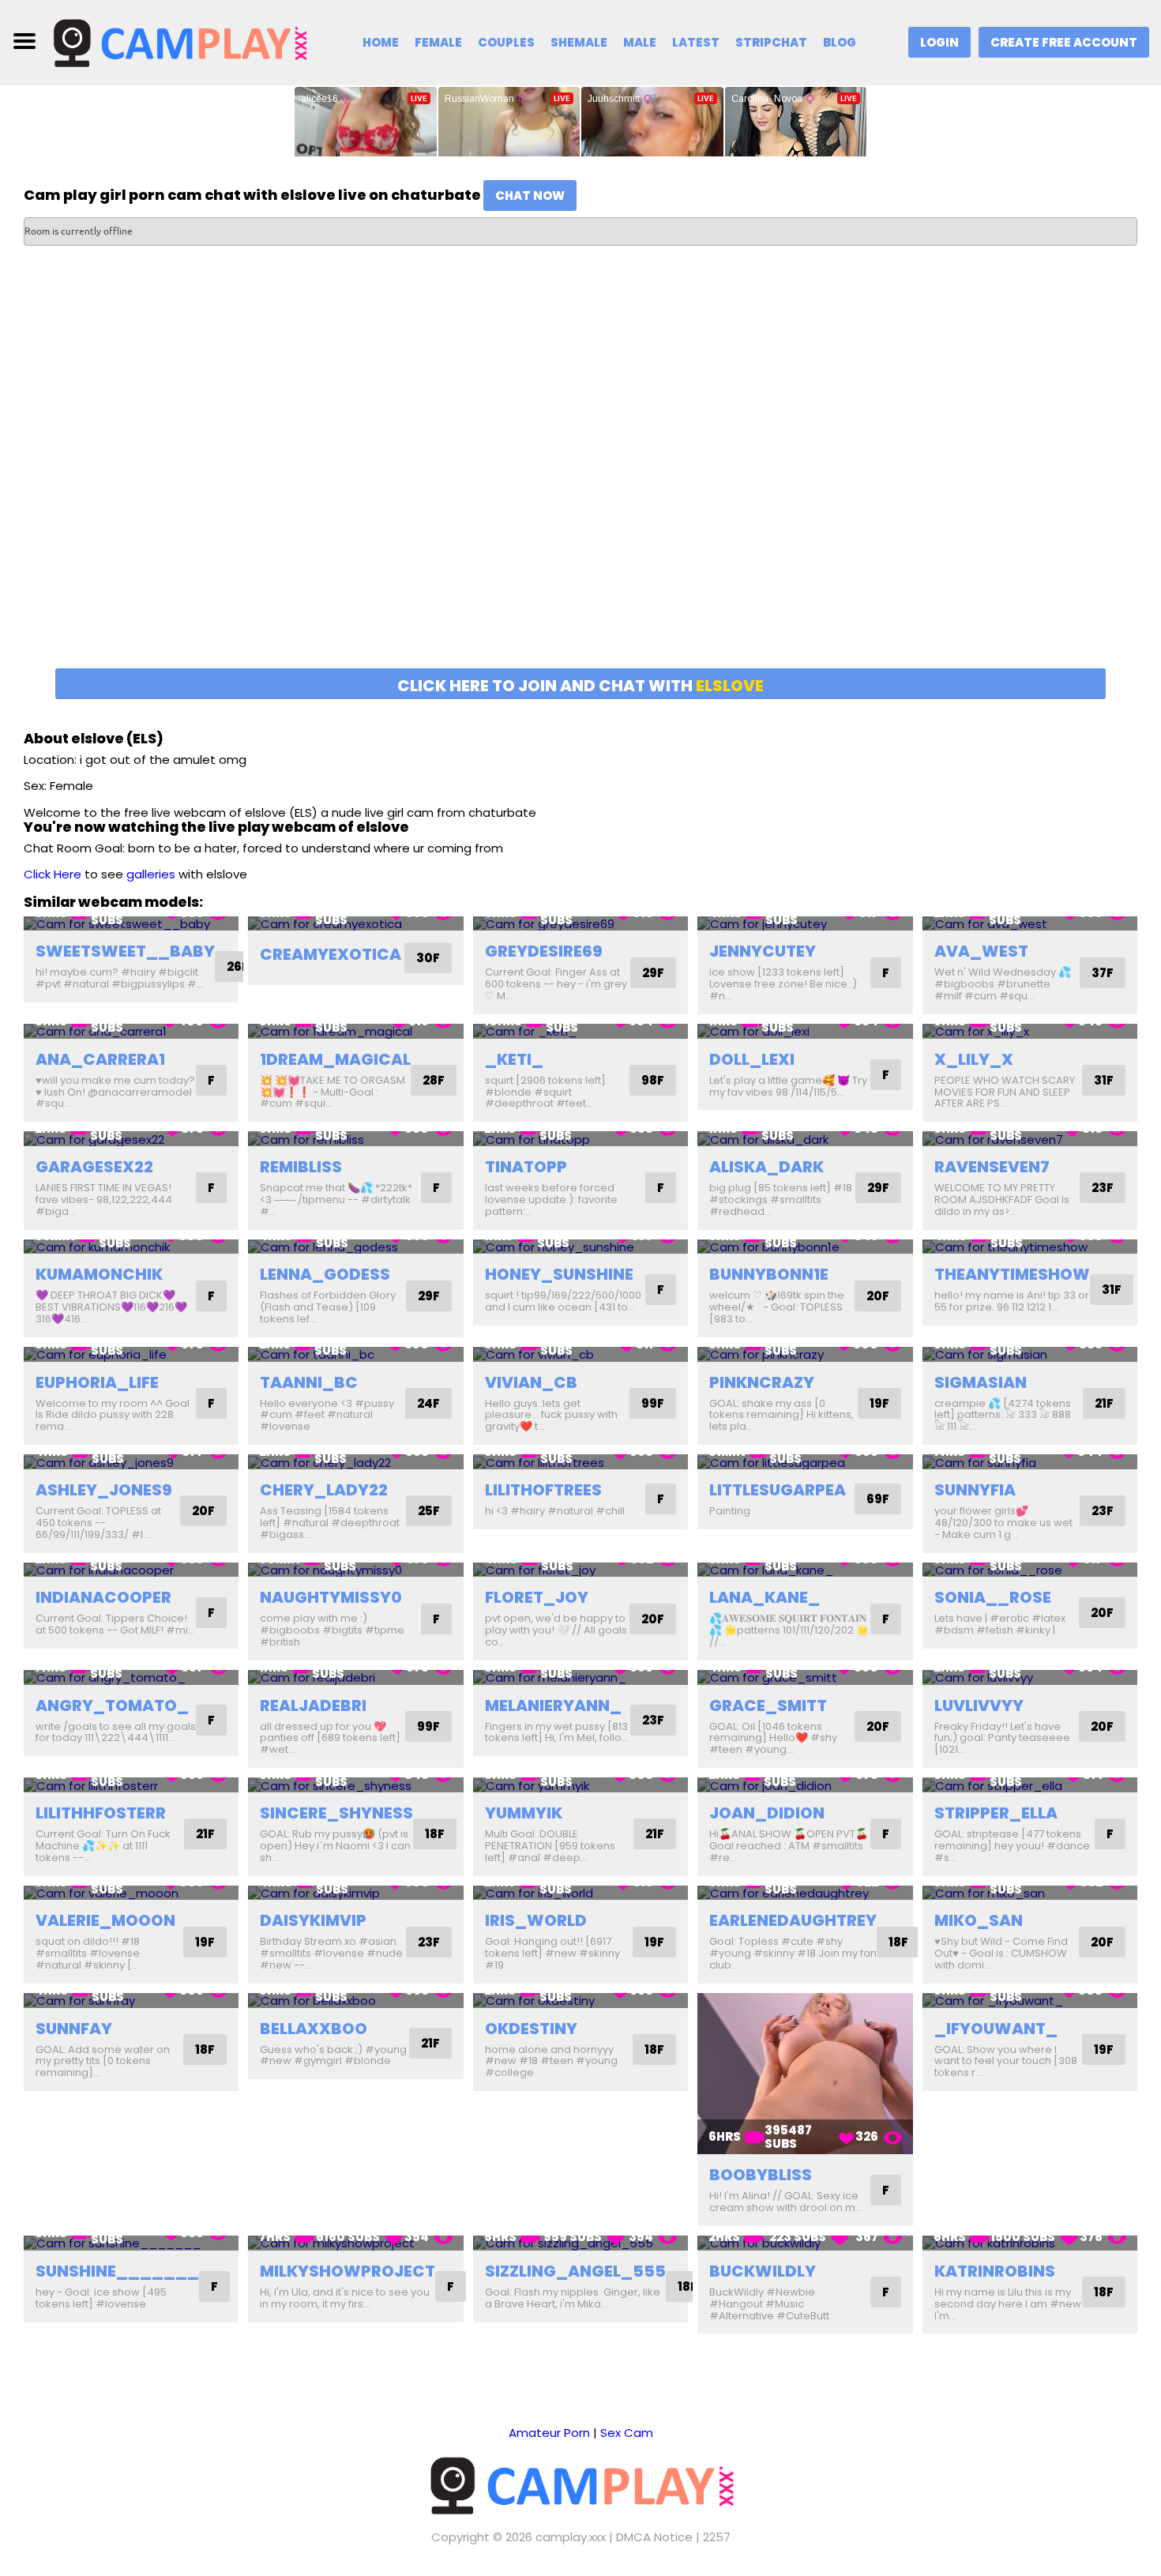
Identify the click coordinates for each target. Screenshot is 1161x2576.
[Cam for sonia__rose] (1030, 1570)
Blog (840, 42)
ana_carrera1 (100, 1059)
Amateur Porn (549, 2433)
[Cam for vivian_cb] (580, 1354)
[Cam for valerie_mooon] (131, 1893)
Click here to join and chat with (580, 686)
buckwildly (763, 2271)
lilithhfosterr (101, 1813)
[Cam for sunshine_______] (131, 2243)
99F (653, 1403)
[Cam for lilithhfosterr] (131, 1785)
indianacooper (103, 1597)
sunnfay (74, 2029)
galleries (151, 874)
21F (1104, 1403)
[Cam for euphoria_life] (131, 1354)
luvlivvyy (979, 1705)
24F (428, 1403)
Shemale (579, 42)
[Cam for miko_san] (1030, 1893)
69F (878, 1499)
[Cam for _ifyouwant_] (1030, 2001)
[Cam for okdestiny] (580, 2001)
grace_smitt (768, 1705)
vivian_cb (531, 1382)
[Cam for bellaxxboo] (355, 2001)
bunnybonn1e (769, 1274)
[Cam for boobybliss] (805, 2074)
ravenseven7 (992, 1167)
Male (640, 42)
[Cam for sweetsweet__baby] (131, 924)
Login (939, 42)
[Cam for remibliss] (355, 1139)
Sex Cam (627, 2433)
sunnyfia (975, 1490)
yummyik (524, 1813)
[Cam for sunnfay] (131, 2001)
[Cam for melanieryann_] (580, 1677)
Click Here (53, 874)
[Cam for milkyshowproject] (355, 2243)
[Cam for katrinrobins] (1030, 2243)
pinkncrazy (762, 1382)
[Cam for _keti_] (580, 1031)
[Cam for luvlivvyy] (1030, 1677)
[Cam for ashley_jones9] (131, 1462)
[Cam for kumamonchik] (131, 1247)
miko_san (979, 1920)
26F (238, 966)
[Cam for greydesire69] (580, 924)
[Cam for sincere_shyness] (355, 1785)
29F (653, 973)
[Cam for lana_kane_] (805, 1570)
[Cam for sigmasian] (1030, 1354)
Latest (696, 42)
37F (1103, 973)
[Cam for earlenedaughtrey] (805, 1893)
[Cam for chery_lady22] (355, 1462)
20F (878, 1296)
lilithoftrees (543, 1490)
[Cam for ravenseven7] (1030, 1139)
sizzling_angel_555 (575, 2271)
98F (653, 1080)
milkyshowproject (348, 2271)
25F (429, 1511)
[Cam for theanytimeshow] (1030, 1247)
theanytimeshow (1012, 1274)
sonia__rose (993, 1597)
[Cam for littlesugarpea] (805, 1462)
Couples (506, 42)
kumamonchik (99, 1274)
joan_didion (767, 1813)
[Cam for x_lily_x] (1030, 1031)
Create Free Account (1064, 42)
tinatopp (526, 1167)
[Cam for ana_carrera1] (131, 1031)
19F (879, 1403)
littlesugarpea (778, 1490)
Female (438, 42)
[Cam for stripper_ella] (1030, 1785)
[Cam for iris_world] (580, 1893)
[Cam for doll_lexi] (805, 1031)
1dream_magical (335, 1059)
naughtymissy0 (331, 1597)
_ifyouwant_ (996, 2029)
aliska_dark (766, 1167)
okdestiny (531, 2029)
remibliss (301, 1167)
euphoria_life (97, 1382)
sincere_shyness (336, 1813)
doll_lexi (752, 1059)
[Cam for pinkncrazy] (805, 1354)
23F (1103, 1188)
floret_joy (537, 1597)
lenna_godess (325, 1274)
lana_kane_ (765, 1597)
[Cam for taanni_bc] (355, 1354)
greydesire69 (544, 951)
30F (428, 958)
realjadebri (313, 1705)
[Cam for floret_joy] (580, 1570)
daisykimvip (313, 1920)
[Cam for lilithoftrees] (580, 1462)
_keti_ (514, 1059)
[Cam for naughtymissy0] (355, 1570)
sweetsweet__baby (125, 951)
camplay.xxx (571, 2537)
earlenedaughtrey (793, 1920)
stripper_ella (996, 1813)
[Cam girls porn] (179, 41)
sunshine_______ (117, 2271)
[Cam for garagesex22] (131, 1139)
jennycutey (763, 951)
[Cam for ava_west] (1030, 924)
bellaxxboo (314, 2029)
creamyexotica (331, 954)
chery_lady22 (324, 1490)
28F (434, 1080)
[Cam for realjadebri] (355, 1677)
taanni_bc (309, 1382)
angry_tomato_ (112, 1705)
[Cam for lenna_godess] (355, 1247)
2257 (717, 2537)
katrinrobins (995, 2271)
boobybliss (761, 2175)
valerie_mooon (105, 1920)
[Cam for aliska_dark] (805, 1139)
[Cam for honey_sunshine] (580, 1247)
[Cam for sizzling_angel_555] (580, 2243)
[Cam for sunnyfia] (1030, 1462)
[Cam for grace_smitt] (805, 1677)
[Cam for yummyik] (580, 1785)
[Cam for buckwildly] (805, 2243)
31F (1104, 1080)
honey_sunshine (559, 1274)
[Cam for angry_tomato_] (131, 1677)
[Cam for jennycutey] (805, 924)
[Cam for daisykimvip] (355, 1893)
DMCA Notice (654, 2537)
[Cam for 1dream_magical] (355, 1031)
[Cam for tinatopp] (580, 1139)
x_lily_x (974, 1059)
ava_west (981, 951)
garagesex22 (94, 1167)
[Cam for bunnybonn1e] (805, 1247)
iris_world (536, 1920)
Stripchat (771, 42)
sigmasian (981, 1382)
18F (435, 1834)
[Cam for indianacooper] (131, 1570)
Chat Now (530, 196)
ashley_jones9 (104, 1490)
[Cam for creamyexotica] (355, 924)
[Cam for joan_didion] (805, 1785)
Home (381, 42)
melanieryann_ (553, 1705)
